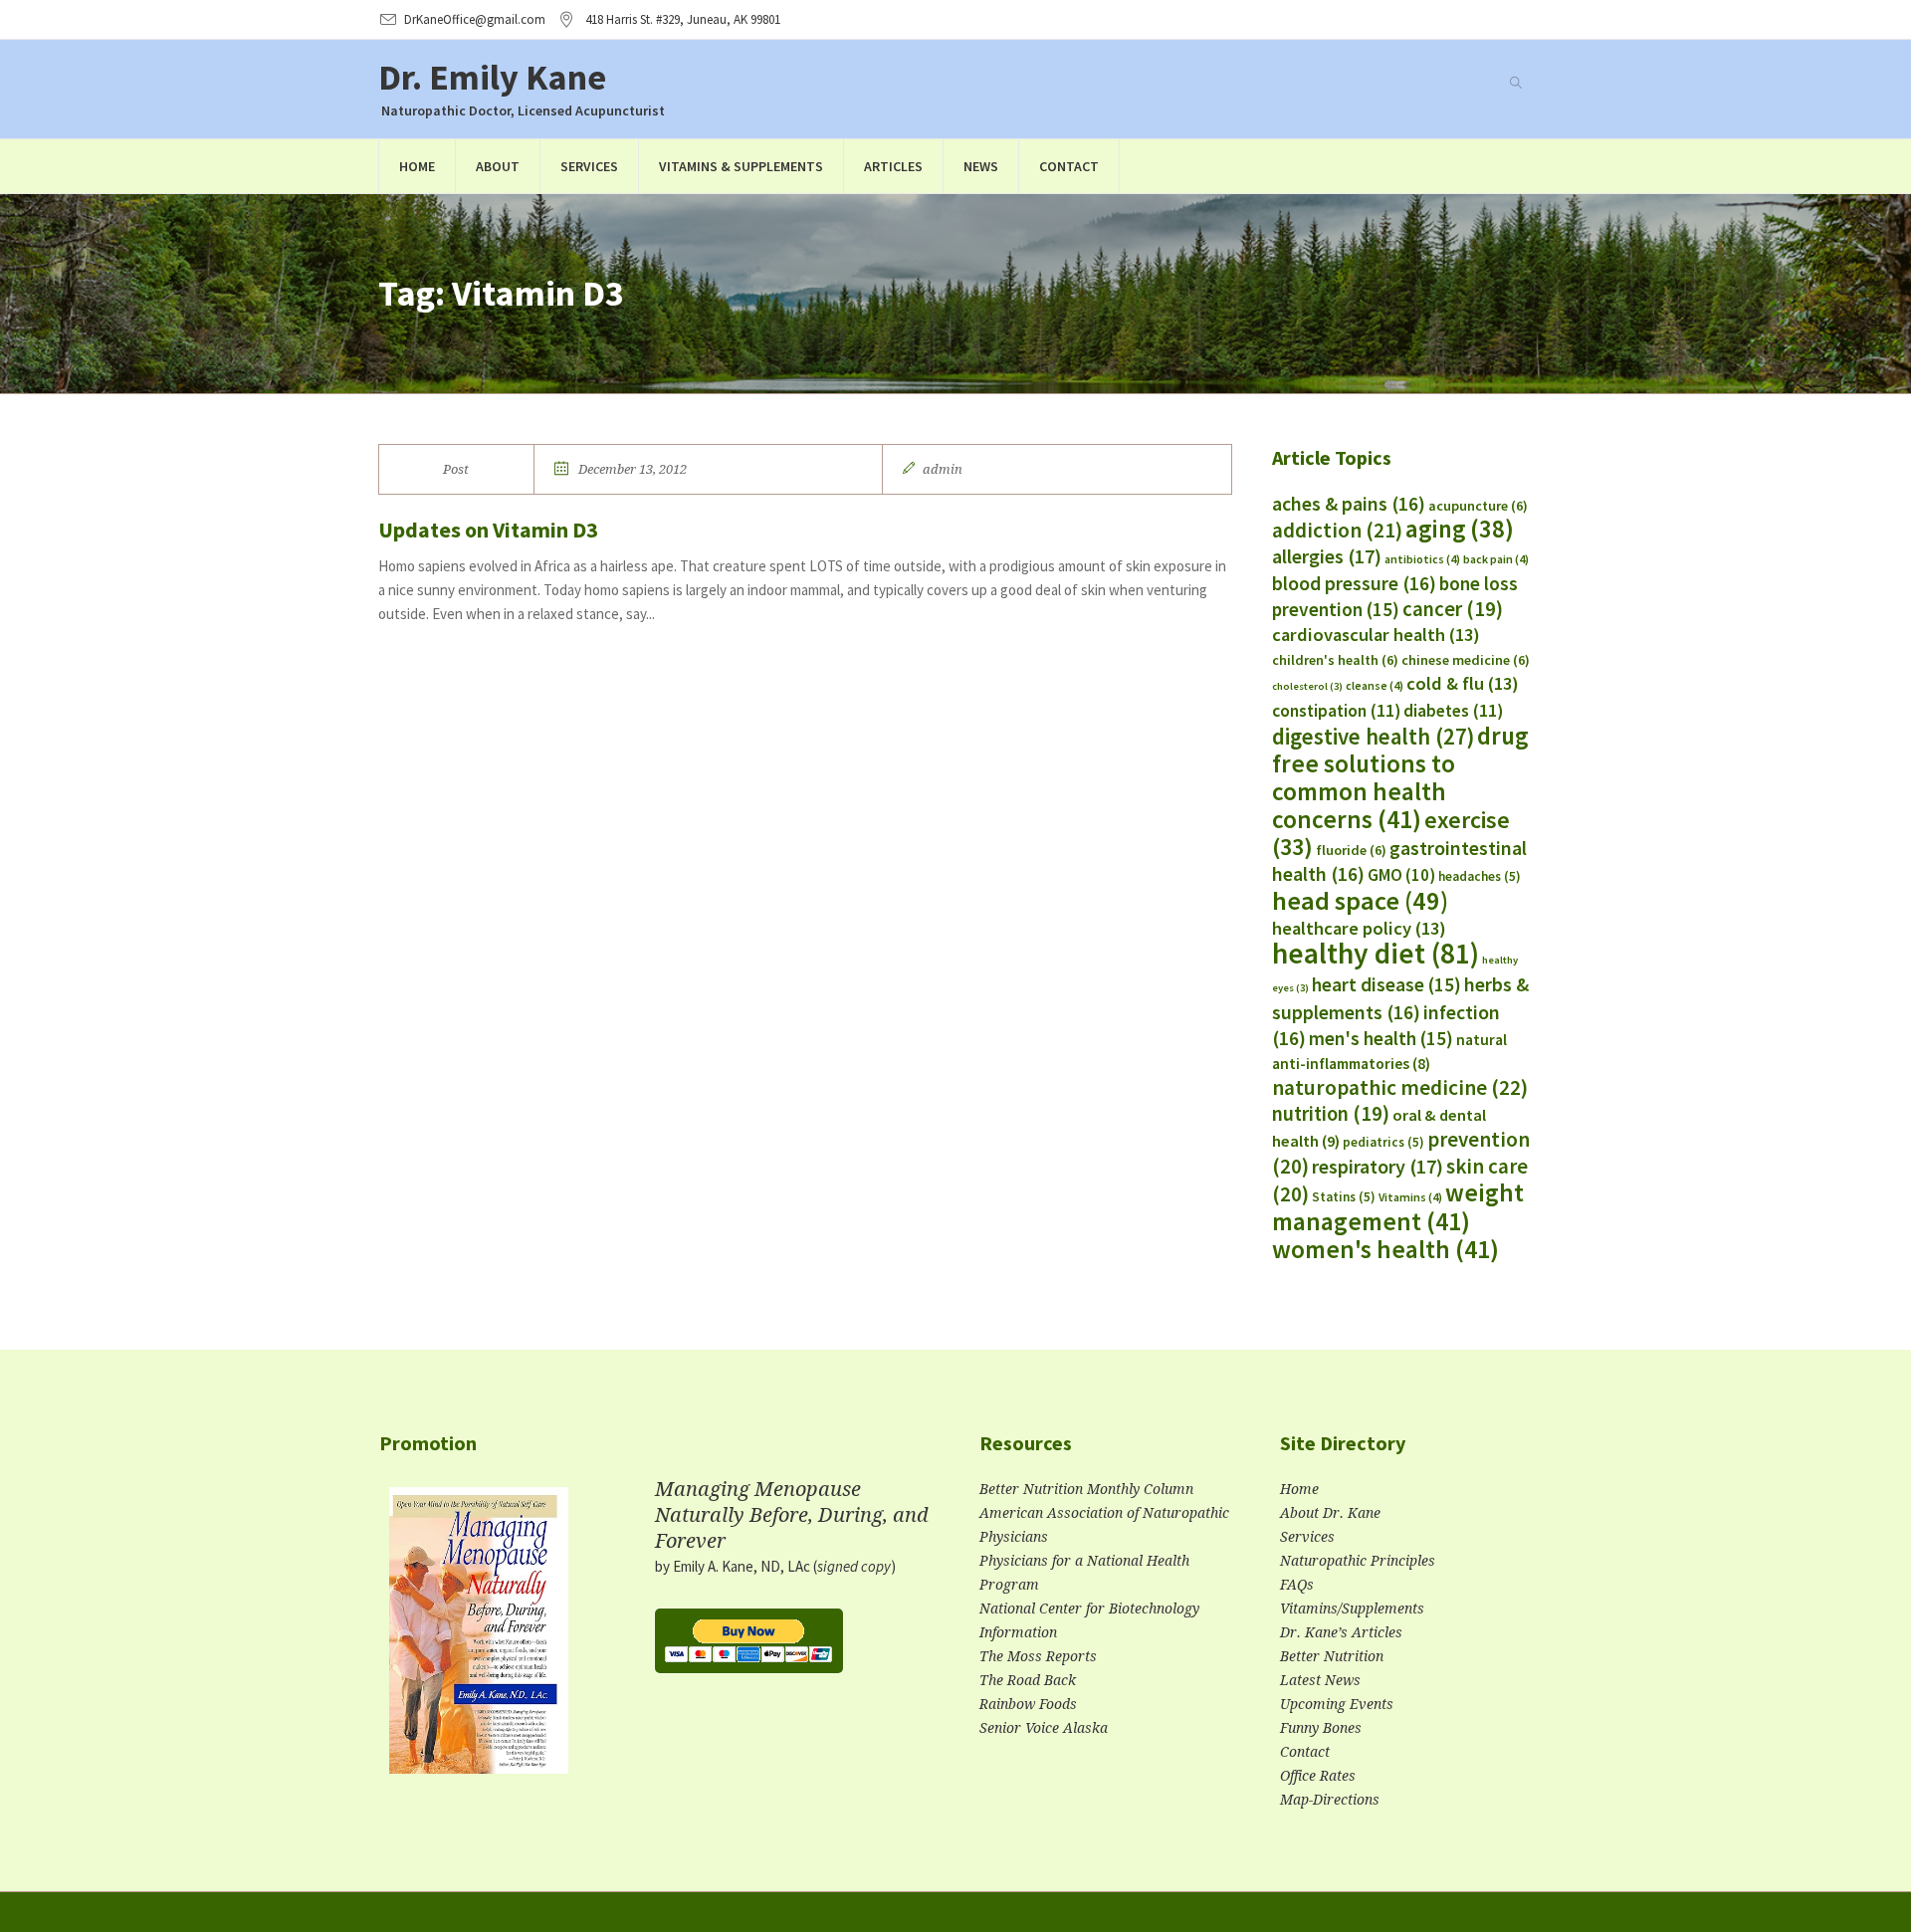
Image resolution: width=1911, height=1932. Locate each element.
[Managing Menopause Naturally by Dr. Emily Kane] (479, 1639)
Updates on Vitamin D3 (488, 530)
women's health (1385, 1249)
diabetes (1453, 711)
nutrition (1331, 1114)
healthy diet (1376, 953)
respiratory (1378, 1166)
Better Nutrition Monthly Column (1086, 1489)
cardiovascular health (1376, 635)
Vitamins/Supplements (1352, 1609)
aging (1460, 529)
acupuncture (1478, 506)
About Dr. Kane (1330, 1513)
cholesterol (1307, 686)
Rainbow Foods (1028, 1704)
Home (1299, 1489)
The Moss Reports (1038, 1656)
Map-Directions (1330, 1800)
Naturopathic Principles (1358, 1561)
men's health (1381, 1038)
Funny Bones (1321, 1728)
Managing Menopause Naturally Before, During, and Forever (792, 1515)
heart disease (1386, 984)
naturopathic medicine (1400, 1087)
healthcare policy (1359, 928)
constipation (1336, 711)
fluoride (1351, 850)
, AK (683, 19)
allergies (1327, 556)
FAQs (1297, 1585)
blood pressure (1354, 583)
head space (1360, 900)
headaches (1480, 876)
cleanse (1375, 685)
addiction (1337, 530)
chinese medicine (1466, 660)
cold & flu (1463, 683)
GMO (1401, 875)
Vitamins (1410, 1197)
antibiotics (1422, 559)
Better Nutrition (1332, 1656)
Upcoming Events (1337, 1704)
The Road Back (1028, 1680)
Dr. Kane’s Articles (1341, 1632)
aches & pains (1349, 504)
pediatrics (1383, 1142)
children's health (1335, 660)
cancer (1453, 609)
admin (943, 469)
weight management (1398, 1207)
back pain (1496, 559)
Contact (1305, 1752)
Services (1307, 1537)
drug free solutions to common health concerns (1400, 777)
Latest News (1320, 1680)
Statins (1344, 1197)
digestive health (1373, 737)
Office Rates (1318, 1776)
